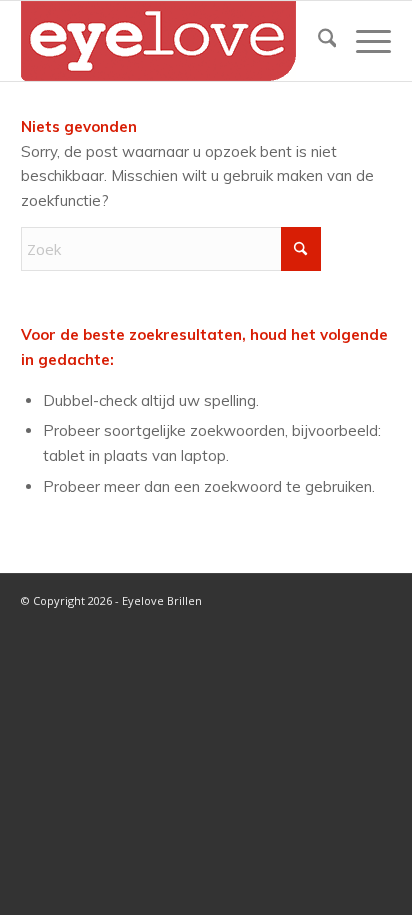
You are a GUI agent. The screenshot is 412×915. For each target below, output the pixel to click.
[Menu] (363, 41)
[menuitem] (317, 41)
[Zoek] (317, 41)
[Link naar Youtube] (346, 599)
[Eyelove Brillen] (169, 41)
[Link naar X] (286, 599)
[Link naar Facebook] (316, 599)
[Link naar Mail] (376, 599)
